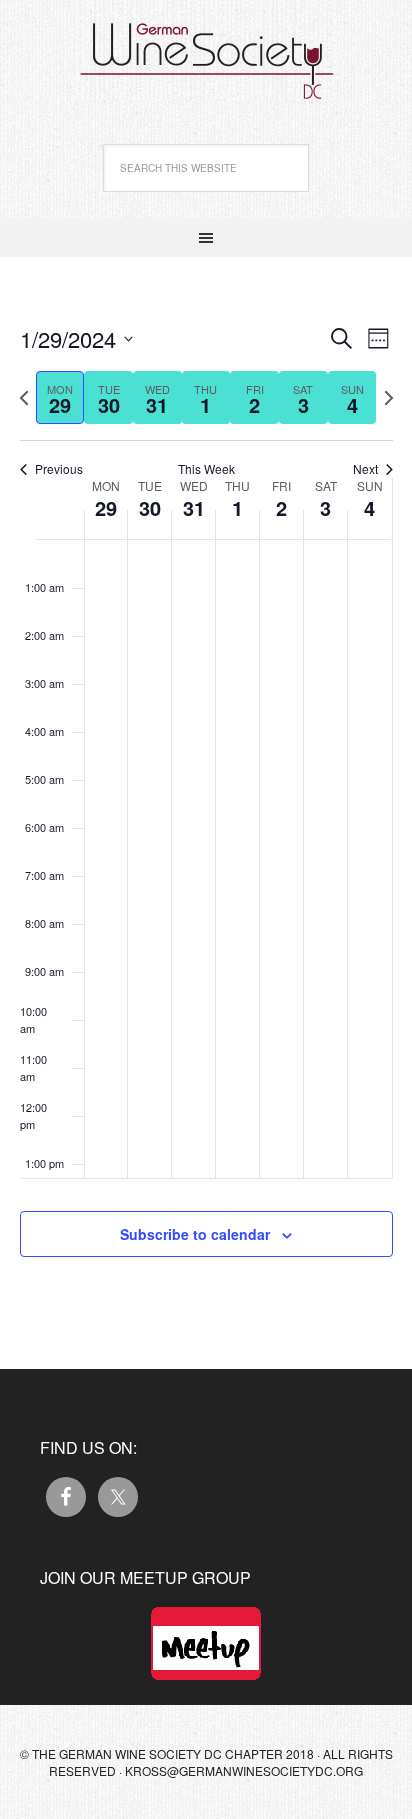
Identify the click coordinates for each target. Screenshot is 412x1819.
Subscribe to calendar (195, 1234)
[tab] (60, 397)
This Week (206, 469)
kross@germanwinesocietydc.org (244, 1770)
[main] (206, 813)
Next (365, 469)
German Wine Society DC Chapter (206, 50)
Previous (59, 469)
